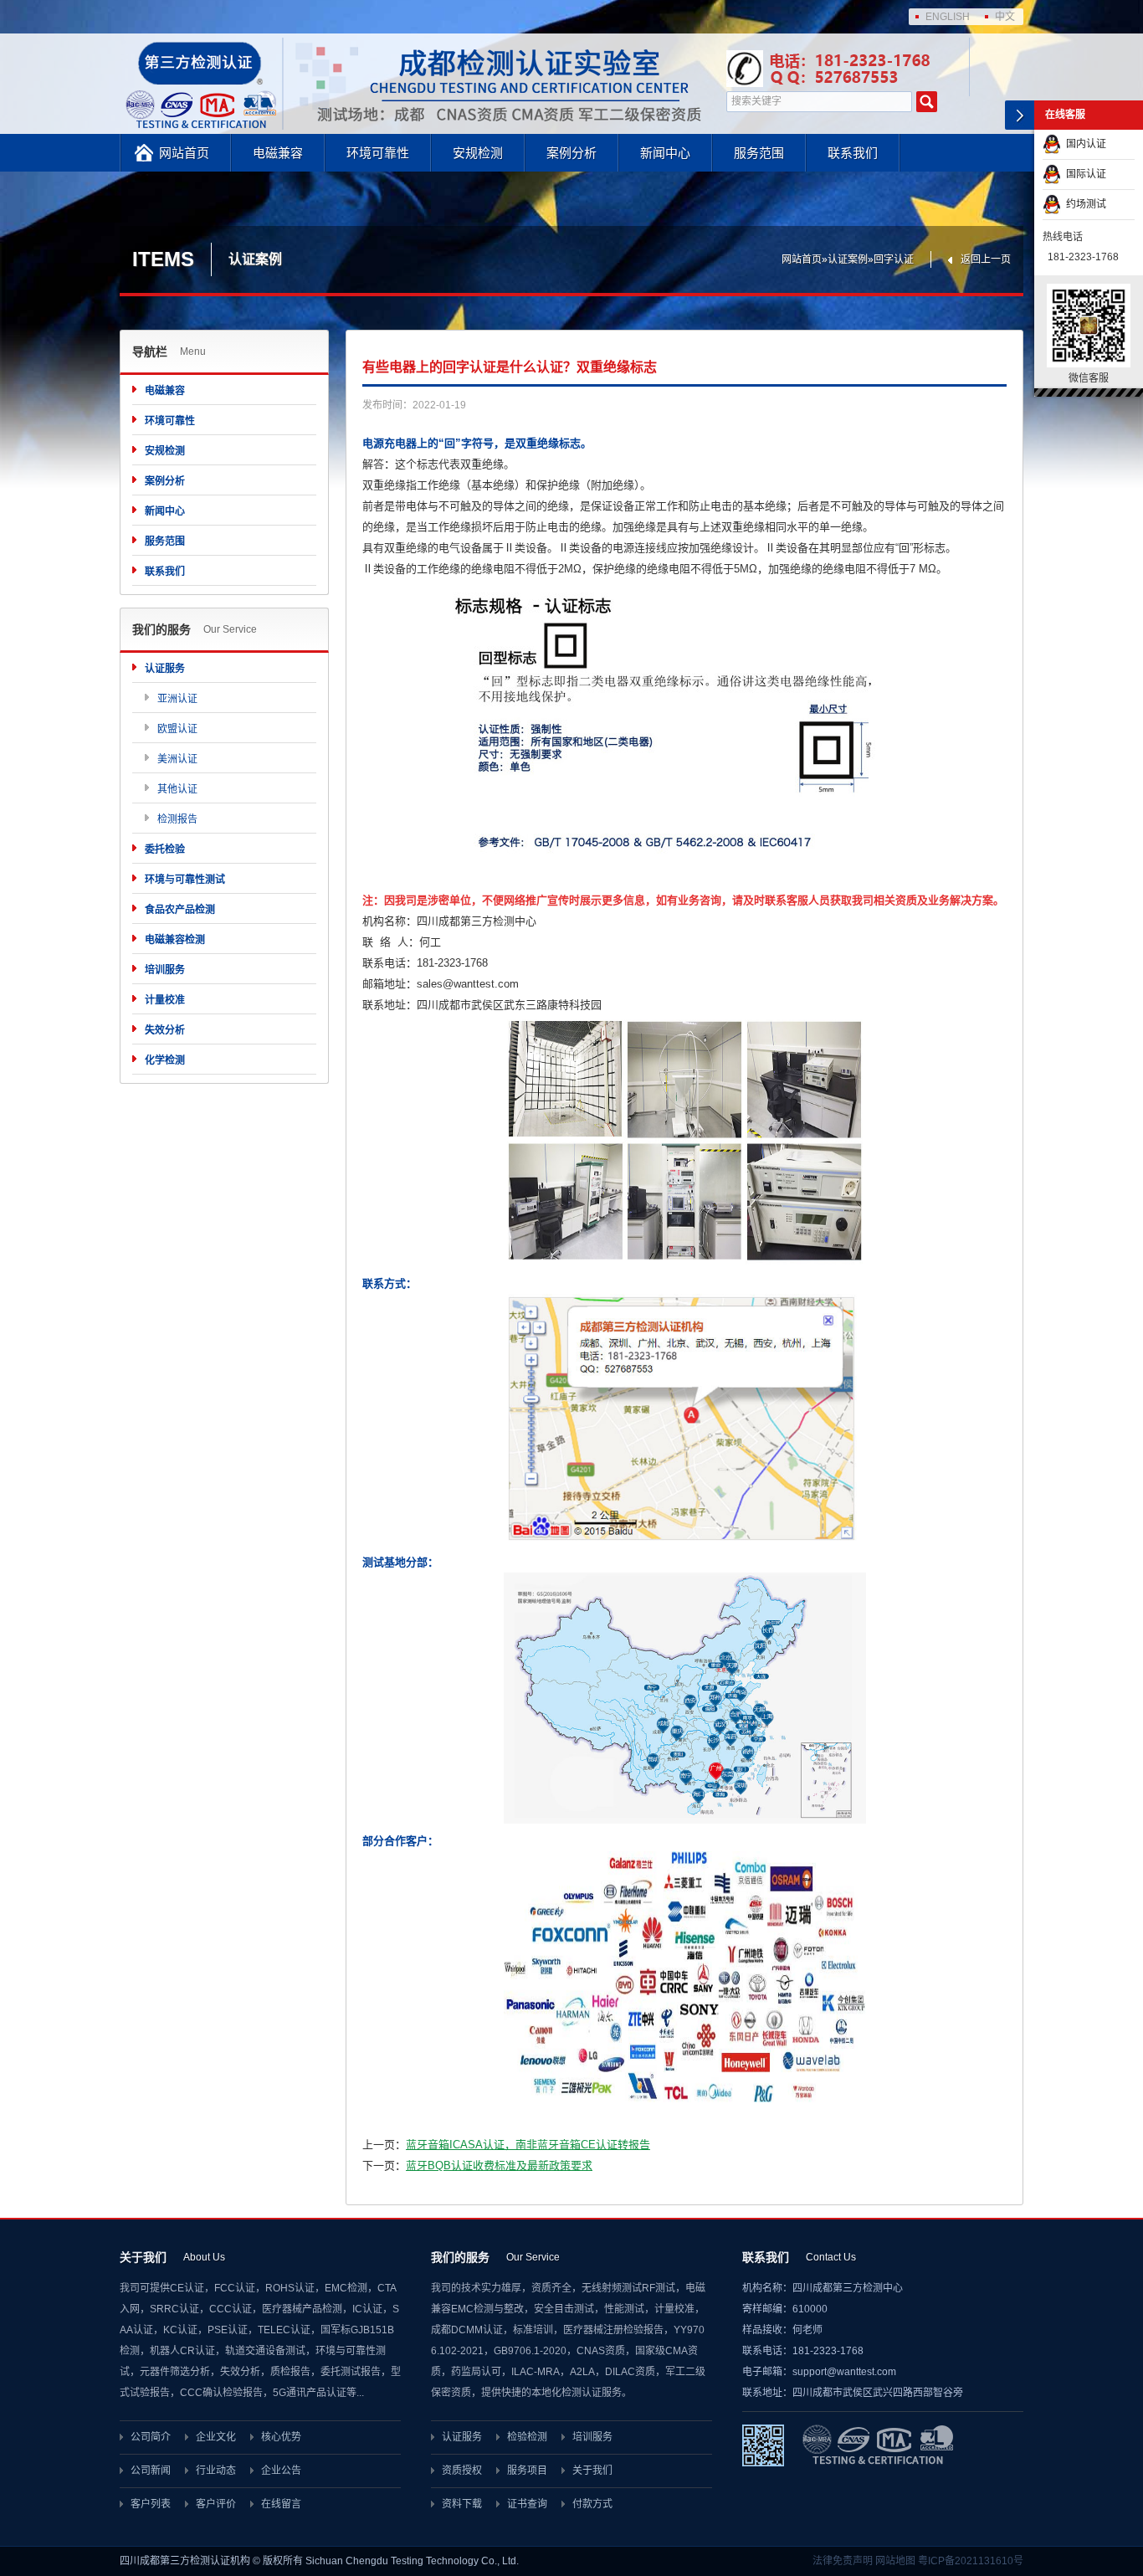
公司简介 (151, 2437)
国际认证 (1084, 174)
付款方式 (592, 2504)
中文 (1005, 17)
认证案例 (848, 259)
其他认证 (177, 789)
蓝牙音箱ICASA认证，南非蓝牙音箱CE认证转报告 (528, 2145)
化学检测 (165, 1060)
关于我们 (592, 2471)
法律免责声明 (843, 2561)
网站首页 (184, 153)
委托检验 (165, 849)
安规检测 (478, 153)
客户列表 (151, 2504)
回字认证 (894, 259)
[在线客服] (1020, 115)
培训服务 (165, 970)
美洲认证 (177, 759)
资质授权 (462, 2471)
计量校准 (165, 1000)
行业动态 (216, 2471)
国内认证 (1084, 144)
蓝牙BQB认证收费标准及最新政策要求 (499, 2165)
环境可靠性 (378, 153)
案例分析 (571, 153)
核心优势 (281, 2437)
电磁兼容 (278, 153)
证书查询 (527, 2504)
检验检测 (527, 2437)
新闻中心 (665, 153)
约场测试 (1084, 204)
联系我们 (853, 153)
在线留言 (281, 2504)
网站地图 (895, 2561)
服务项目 (527, 2471)
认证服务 (165, 669)
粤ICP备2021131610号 (971, 2561)
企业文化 (216, 2437)
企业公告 (281, 2471)
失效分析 (165, 1030)
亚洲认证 (177, 699)
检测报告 (177, 819)
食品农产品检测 (180, 910)
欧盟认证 (177, 729)
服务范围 (759, 153)
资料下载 (462, 2504)
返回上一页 (986, 259)
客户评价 (216, 2504)
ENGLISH (948, 17)
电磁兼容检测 (175, 940)
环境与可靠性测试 (185, 880)
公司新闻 (151, 2471)
